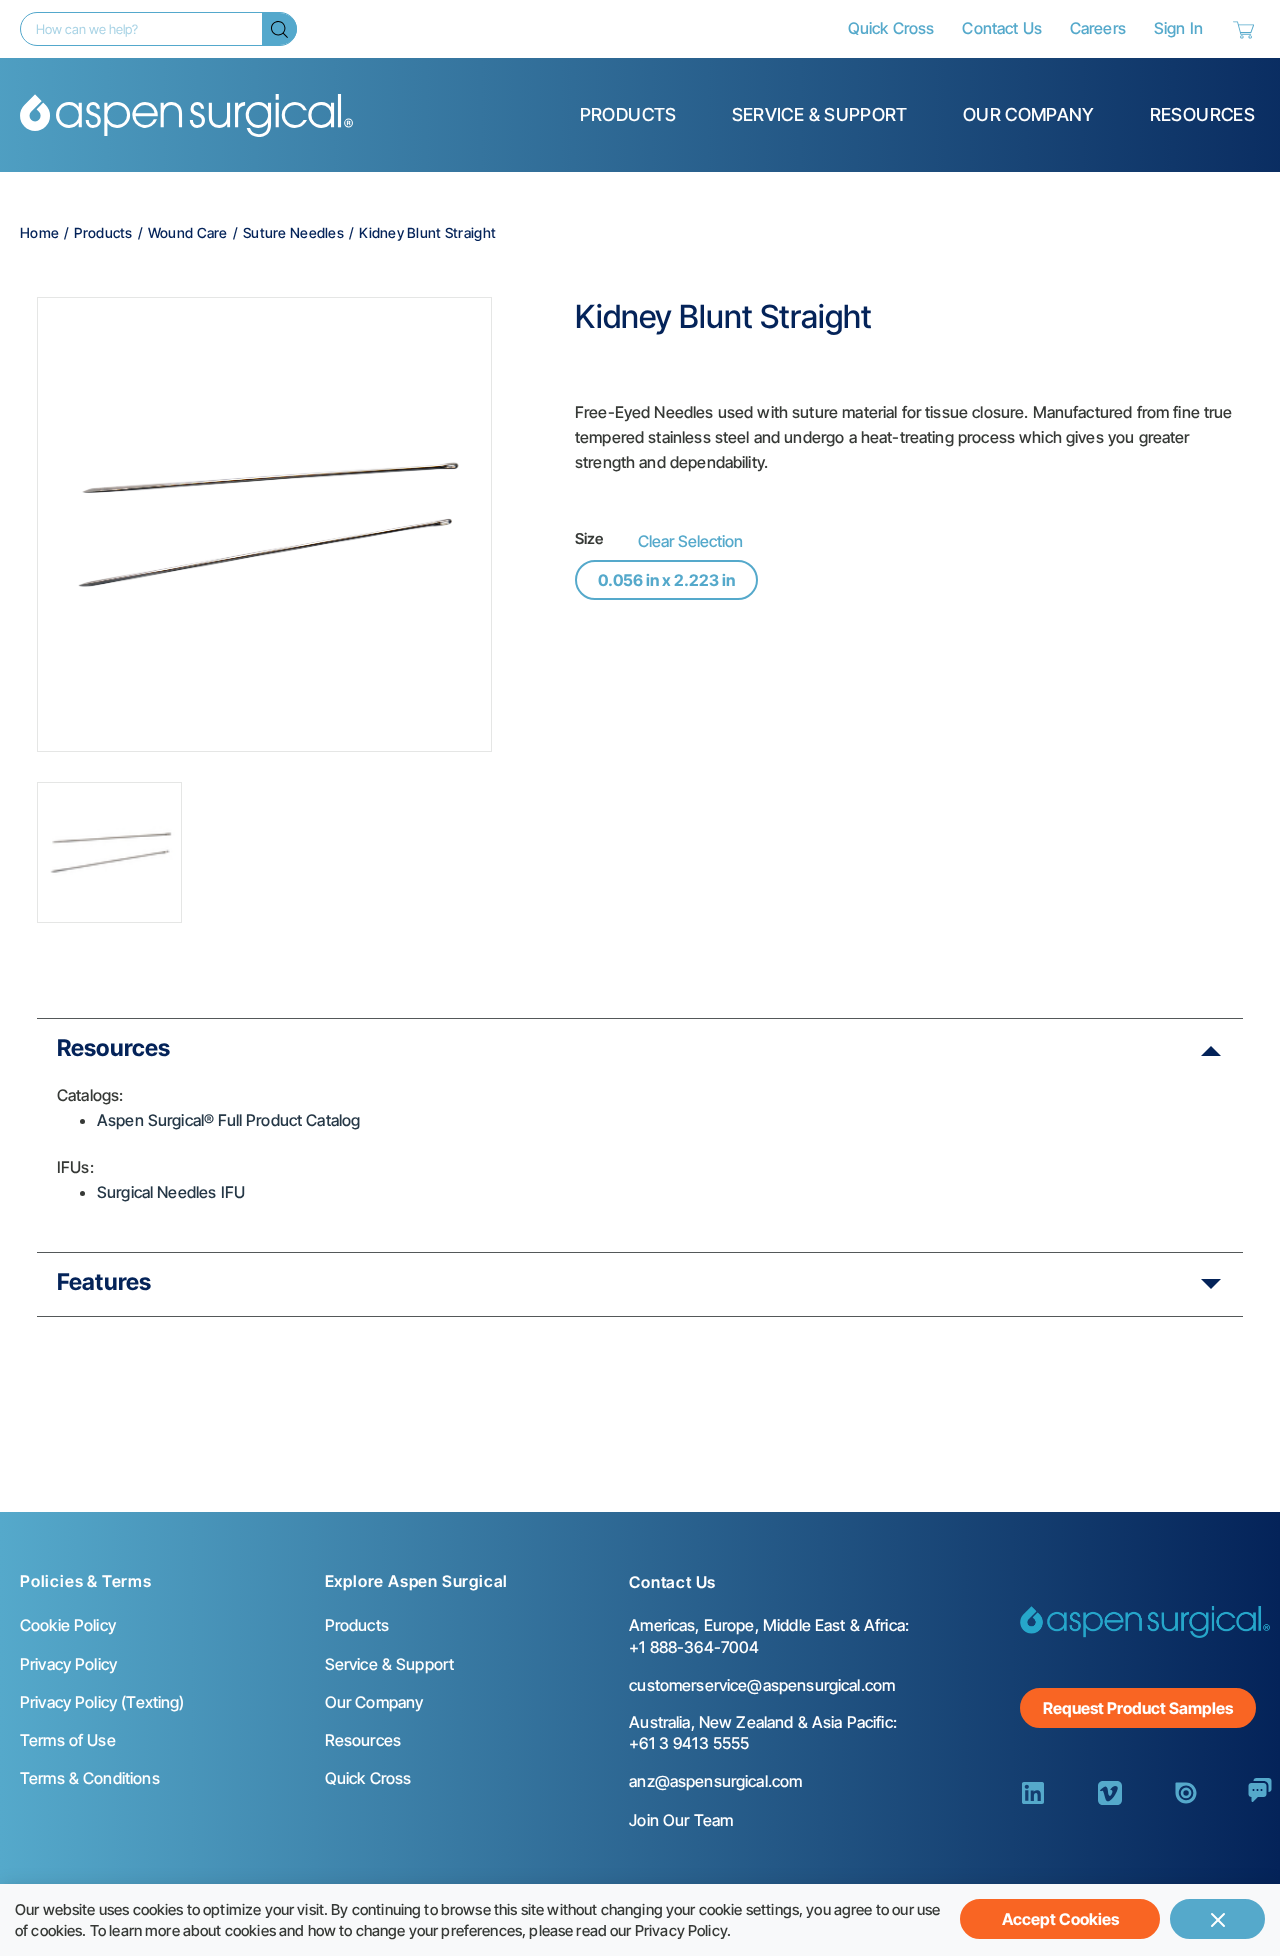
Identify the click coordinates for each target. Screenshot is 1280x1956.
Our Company (1029, 114)
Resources (1202, 114)
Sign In (1178, 28)
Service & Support (820, 114)
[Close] (1217, 1919)
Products (628, 114)
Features (104, 1282)
